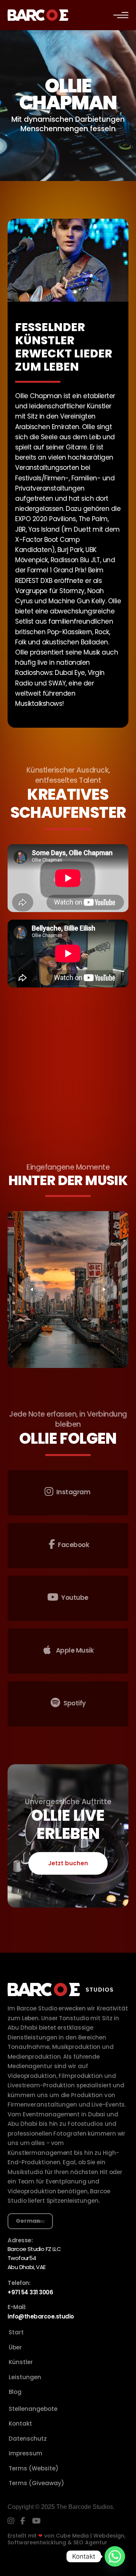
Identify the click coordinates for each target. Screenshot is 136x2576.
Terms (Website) (34, 2468)
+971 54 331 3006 (30, 2292)
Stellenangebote (33, 2409)
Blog (15, 2392)
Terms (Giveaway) (36, 2483)
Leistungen (25, 2377)
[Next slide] (104, 1290)
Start (16, 2332)
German (28, 2221)
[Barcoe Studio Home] (38, 15)
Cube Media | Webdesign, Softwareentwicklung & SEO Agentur (66, 2539)
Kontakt (20, 2423)
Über (15, 2347)
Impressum (25, 2453)
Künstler (21, 2362)
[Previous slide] (32, 1290)
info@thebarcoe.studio (41, 2316)
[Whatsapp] (115, 2556)
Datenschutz (28, 2439)
